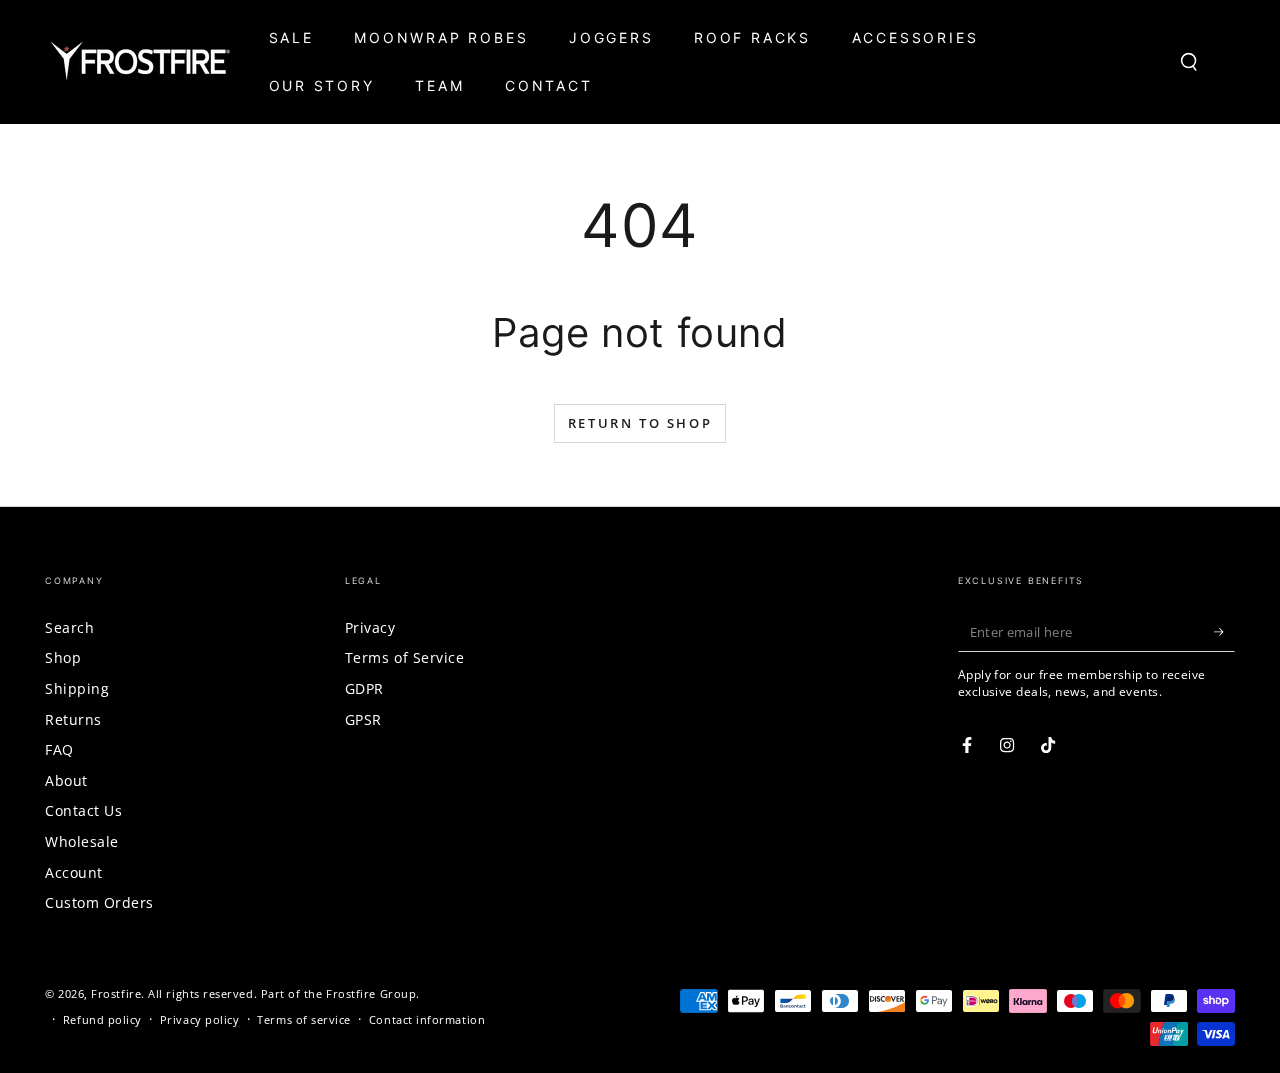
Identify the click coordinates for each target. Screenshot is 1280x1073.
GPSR (363, 719)
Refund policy (102, 1019)
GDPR (364, 688)
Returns (73, 719)
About (66, 780)
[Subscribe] (1224, 632)
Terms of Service (405, 657)
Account (74, 872)
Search (69, 627)
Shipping (77, 688)
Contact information (427, 1019)
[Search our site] (1189, 62)
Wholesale (82, 841)
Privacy (370, 627)
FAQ (59, 749)
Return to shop (640, 423)
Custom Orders (99, 902)
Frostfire (116, 993)
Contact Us (83, 810)
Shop (63, 657)
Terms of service (304, 1019)
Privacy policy (200, 1019)
